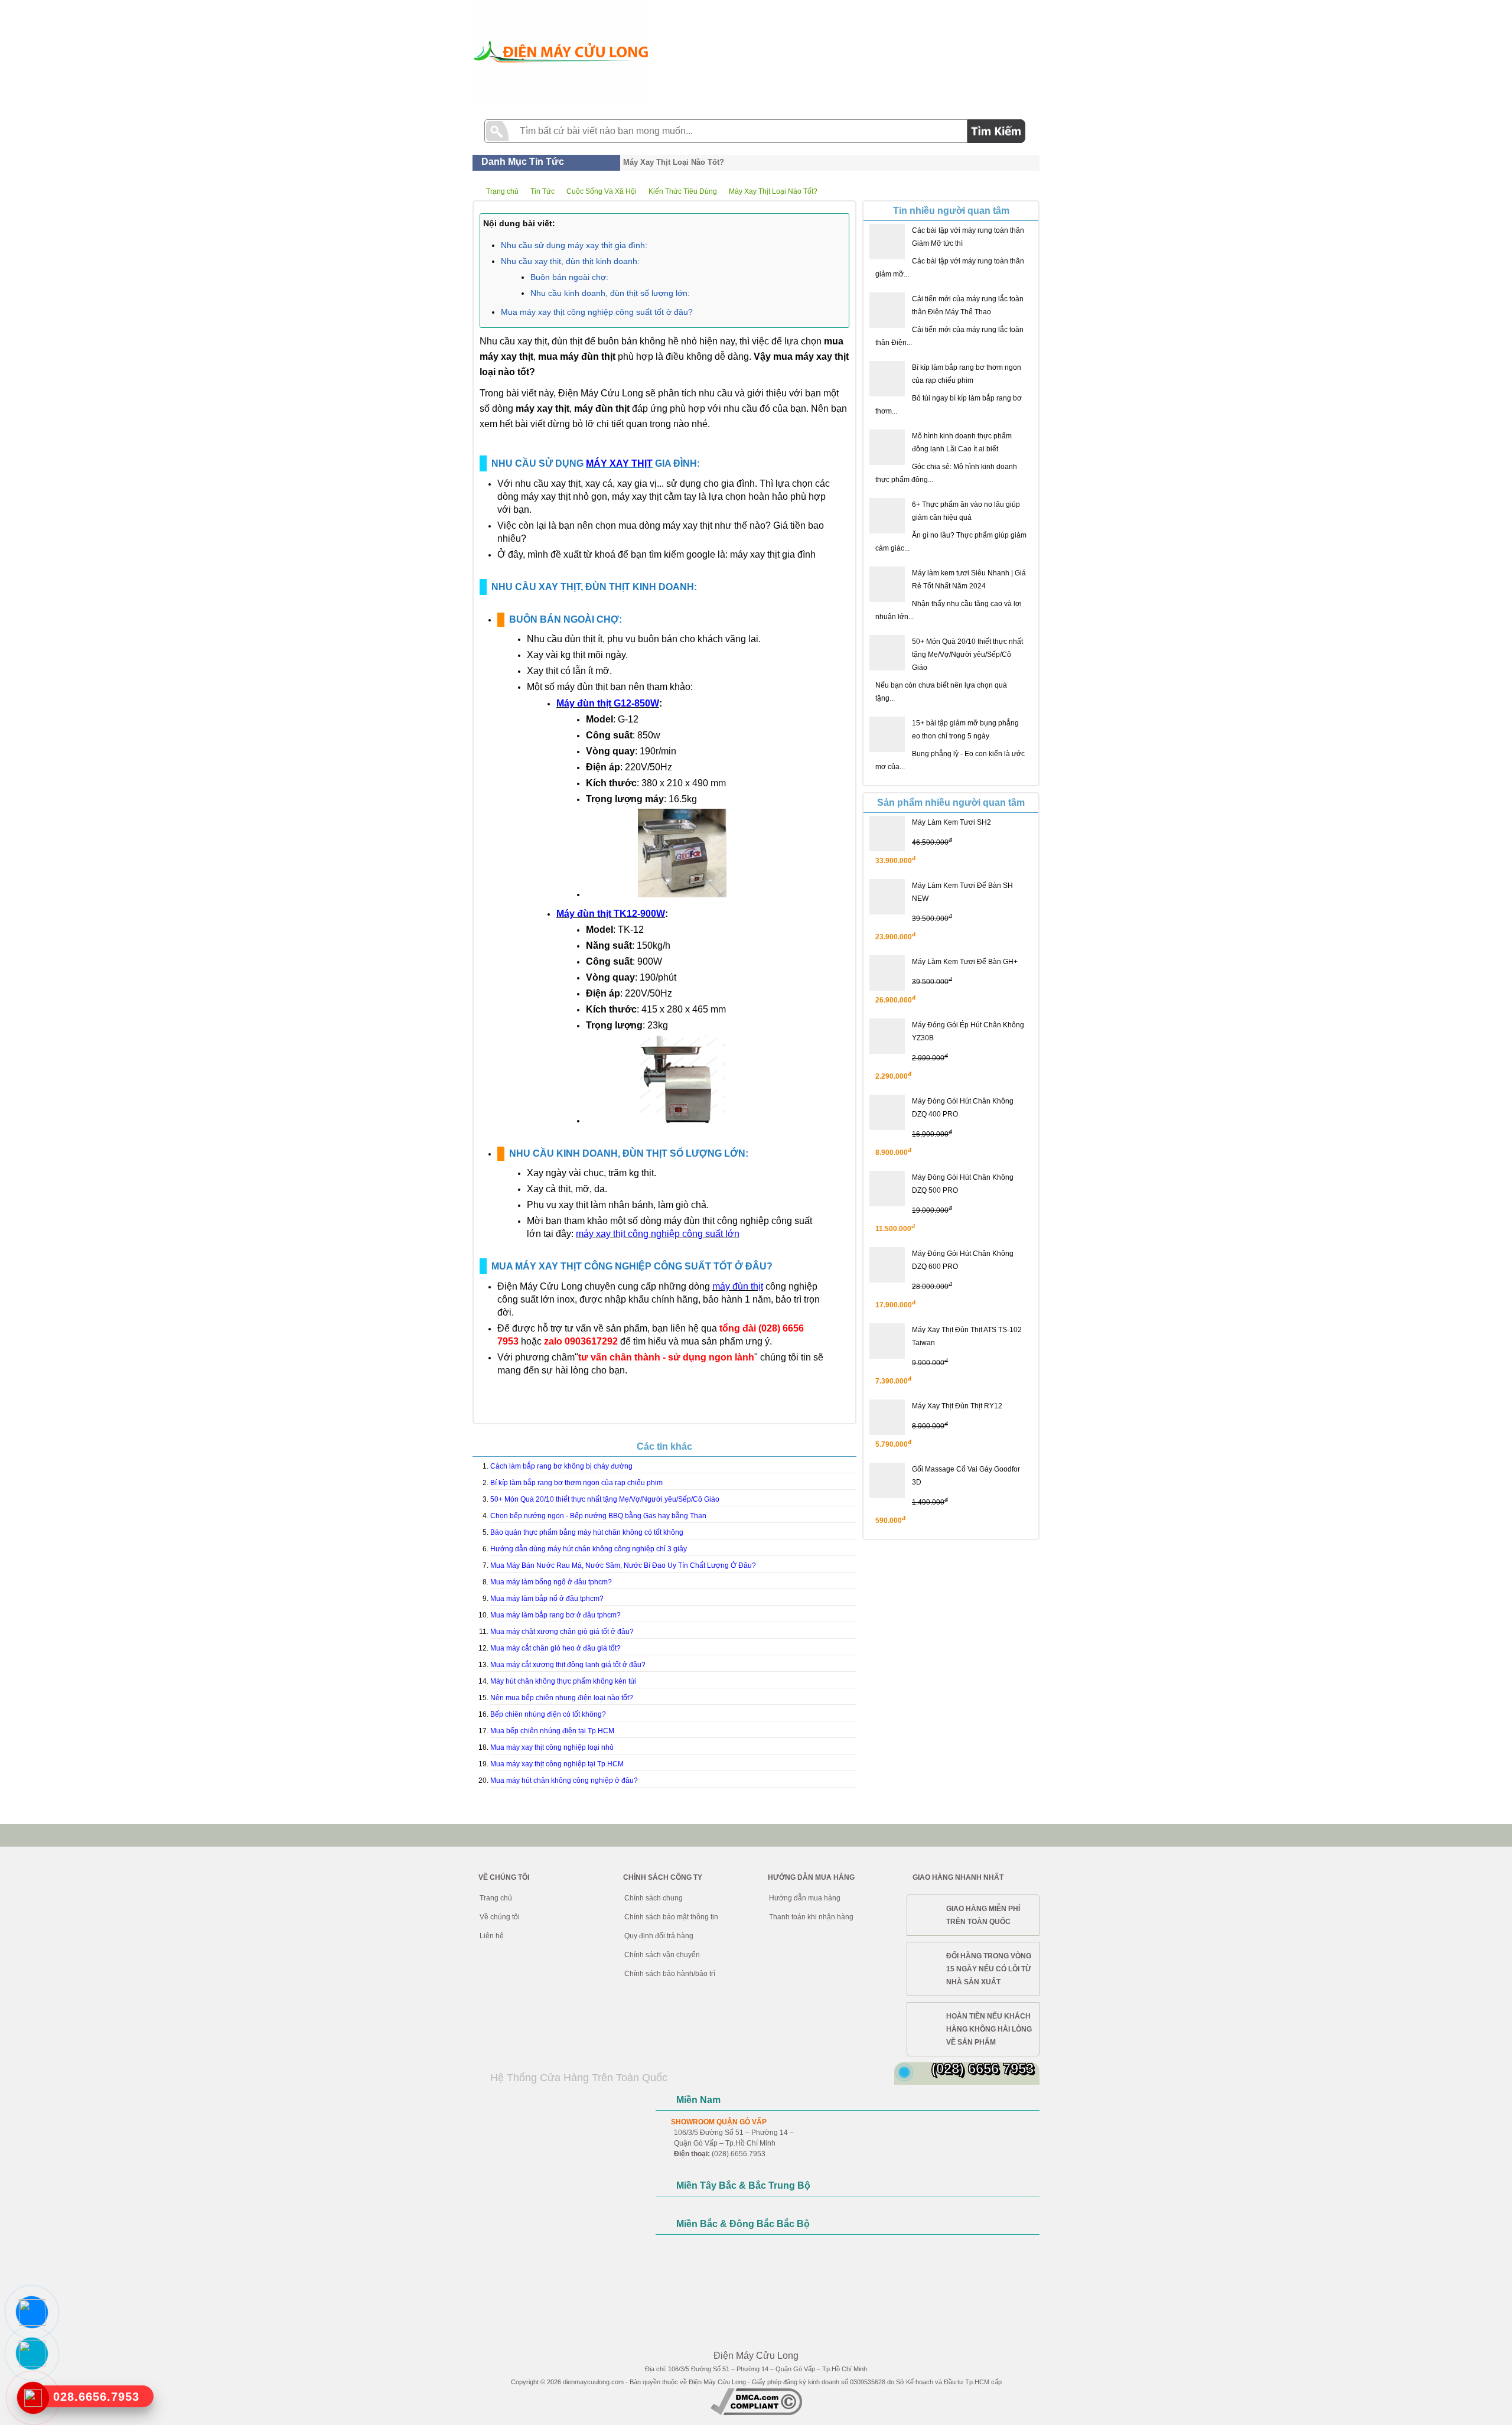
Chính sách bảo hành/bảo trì (670, 1974)
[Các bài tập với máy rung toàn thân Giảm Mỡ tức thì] (887, 242)
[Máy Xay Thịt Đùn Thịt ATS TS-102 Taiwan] (887, 1341)
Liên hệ (492, 1936)
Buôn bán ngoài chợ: (569, 277)
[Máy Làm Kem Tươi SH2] (887, 834)
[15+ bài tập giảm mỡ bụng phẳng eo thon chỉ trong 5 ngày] (887, 734)
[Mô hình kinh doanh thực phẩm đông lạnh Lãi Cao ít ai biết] (887, 447)
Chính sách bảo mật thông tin (671, 1917)
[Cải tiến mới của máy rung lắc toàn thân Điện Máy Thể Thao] (887, 310)
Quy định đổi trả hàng (659, 1936)
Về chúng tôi (500, 1917)
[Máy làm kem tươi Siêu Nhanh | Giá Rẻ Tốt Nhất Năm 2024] (887, 584)
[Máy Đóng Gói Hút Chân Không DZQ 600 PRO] (887, 1265)
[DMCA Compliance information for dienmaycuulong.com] (756, 2413)
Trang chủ (496, 1898)
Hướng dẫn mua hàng (805, 1898)
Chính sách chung (654, 1898)
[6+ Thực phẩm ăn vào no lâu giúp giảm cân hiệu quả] (887, 516)
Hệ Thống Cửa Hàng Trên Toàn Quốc (579, 2078)
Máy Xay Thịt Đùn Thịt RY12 (957, 1406)
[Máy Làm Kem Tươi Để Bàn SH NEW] (887, 897)
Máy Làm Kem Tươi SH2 (951, 822)
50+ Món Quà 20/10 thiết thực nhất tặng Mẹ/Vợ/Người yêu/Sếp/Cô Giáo (967, 655)
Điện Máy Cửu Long (717, 2382)
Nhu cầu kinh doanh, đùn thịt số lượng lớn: (610, 293)
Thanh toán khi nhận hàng (811, 1917)
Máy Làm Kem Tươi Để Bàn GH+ (965, 962)
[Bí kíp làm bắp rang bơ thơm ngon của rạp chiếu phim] (887, 379)
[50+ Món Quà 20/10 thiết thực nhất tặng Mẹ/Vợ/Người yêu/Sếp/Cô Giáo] (887, 653)
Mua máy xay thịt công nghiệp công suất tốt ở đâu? (597, 312)
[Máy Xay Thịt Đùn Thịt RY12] (887, 1417)
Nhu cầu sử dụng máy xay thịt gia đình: (574, 245)
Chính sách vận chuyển (662, 1955)
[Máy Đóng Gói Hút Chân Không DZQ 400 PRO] (887, 1112)
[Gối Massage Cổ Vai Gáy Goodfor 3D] (887, 1480)
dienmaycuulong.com (593, 2382)
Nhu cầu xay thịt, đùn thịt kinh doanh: (570, 261)
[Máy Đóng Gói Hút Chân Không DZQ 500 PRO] (887, 1189)
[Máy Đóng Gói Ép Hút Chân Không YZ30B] (887, 1036)
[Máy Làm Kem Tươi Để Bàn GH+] (887, 973)
